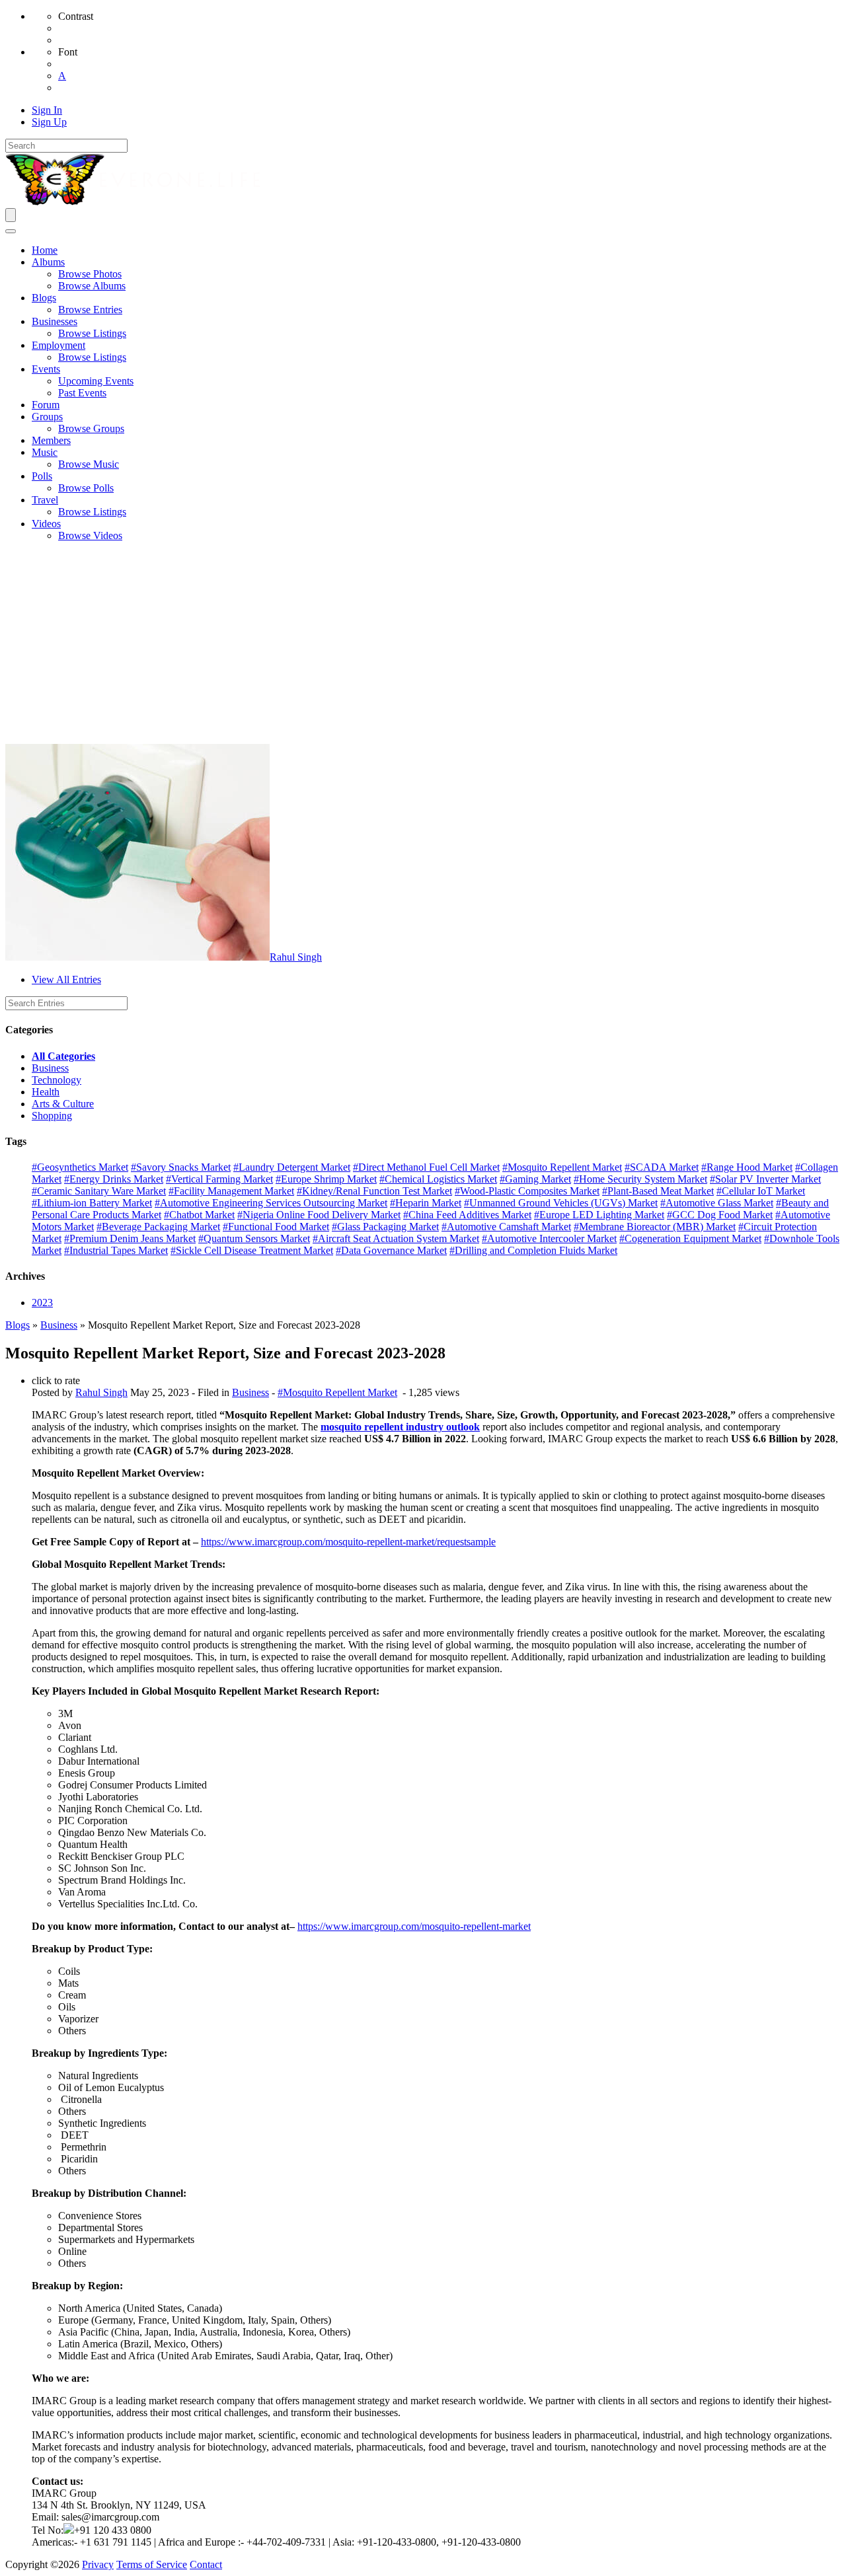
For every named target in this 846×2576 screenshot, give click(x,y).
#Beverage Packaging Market (158, 1227)
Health (46, 1092)
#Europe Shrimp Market (326, 1179)
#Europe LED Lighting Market (599, 1215)
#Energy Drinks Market (114, 1179)
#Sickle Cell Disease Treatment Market (252, 1250)
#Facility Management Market (231, 1191)
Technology (57, 1080)
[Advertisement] (423, 645)
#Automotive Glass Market (717, 1203)
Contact (206, 2564)
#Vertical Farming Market (219, 1179)
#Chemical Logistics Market (438, 1179)
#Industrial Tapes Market (116, 1250)
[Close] (11, 231)
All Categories (63, 1056)
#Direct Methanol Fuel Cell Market (426, 1167)
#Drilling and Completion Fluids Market (533, 1250)
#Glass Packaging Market (385, 1227)
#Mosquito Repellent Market (562, 1167)
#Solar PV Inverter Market (765, 1179)
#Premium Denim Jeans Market (130, 1238)
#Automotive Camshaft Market (506, 1227)
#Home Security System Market (640, 1179)
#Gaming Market (535, 1179)
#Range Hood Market (747, 1167)
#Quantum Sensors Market (254, 1238)
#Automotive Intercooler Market (549, 1238)
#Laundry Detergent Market (292, 1167)
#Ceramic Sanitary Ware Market (99, 1191)
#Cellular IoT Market (761, 1191)
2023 (42, 1303)
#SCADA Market (662, 1167)
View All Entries (66, 979)
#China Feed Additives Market (467, 1215)
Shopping (52, 1116)
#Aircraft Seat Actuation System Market (396, 1238)
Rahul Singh (296, 957)
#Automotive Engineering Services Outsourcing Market (271, 1203)
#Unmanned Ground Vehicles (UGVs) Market (561, 1203)
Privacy (98, 2564)
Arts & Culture (63, 1104)
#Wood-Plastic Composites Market (527, 1191)
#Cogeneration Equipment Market (690, 1238)
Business (50, 1068)
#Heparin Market (426, 1203)
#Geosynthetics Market (80, 1167)
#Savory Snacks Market (181, 1167)
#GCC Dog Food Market (720, 1215)
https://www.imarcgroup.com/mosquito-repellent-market (414, 1926)
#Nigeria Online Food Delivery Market (319, 1215)
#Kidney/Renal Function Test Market (374, 1191)
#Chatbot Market (199, 1215)
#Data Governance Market (391, 1250)
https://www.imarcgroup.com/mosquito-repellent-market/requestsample (348, 1542)
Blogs (18, 1325)
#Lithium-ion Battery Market (92, 1203)
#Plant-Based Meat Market (658, 1191)
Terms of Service (152, 2564)
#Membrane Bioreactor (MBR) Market (655, 1227)
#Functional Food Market (276, 1227)
